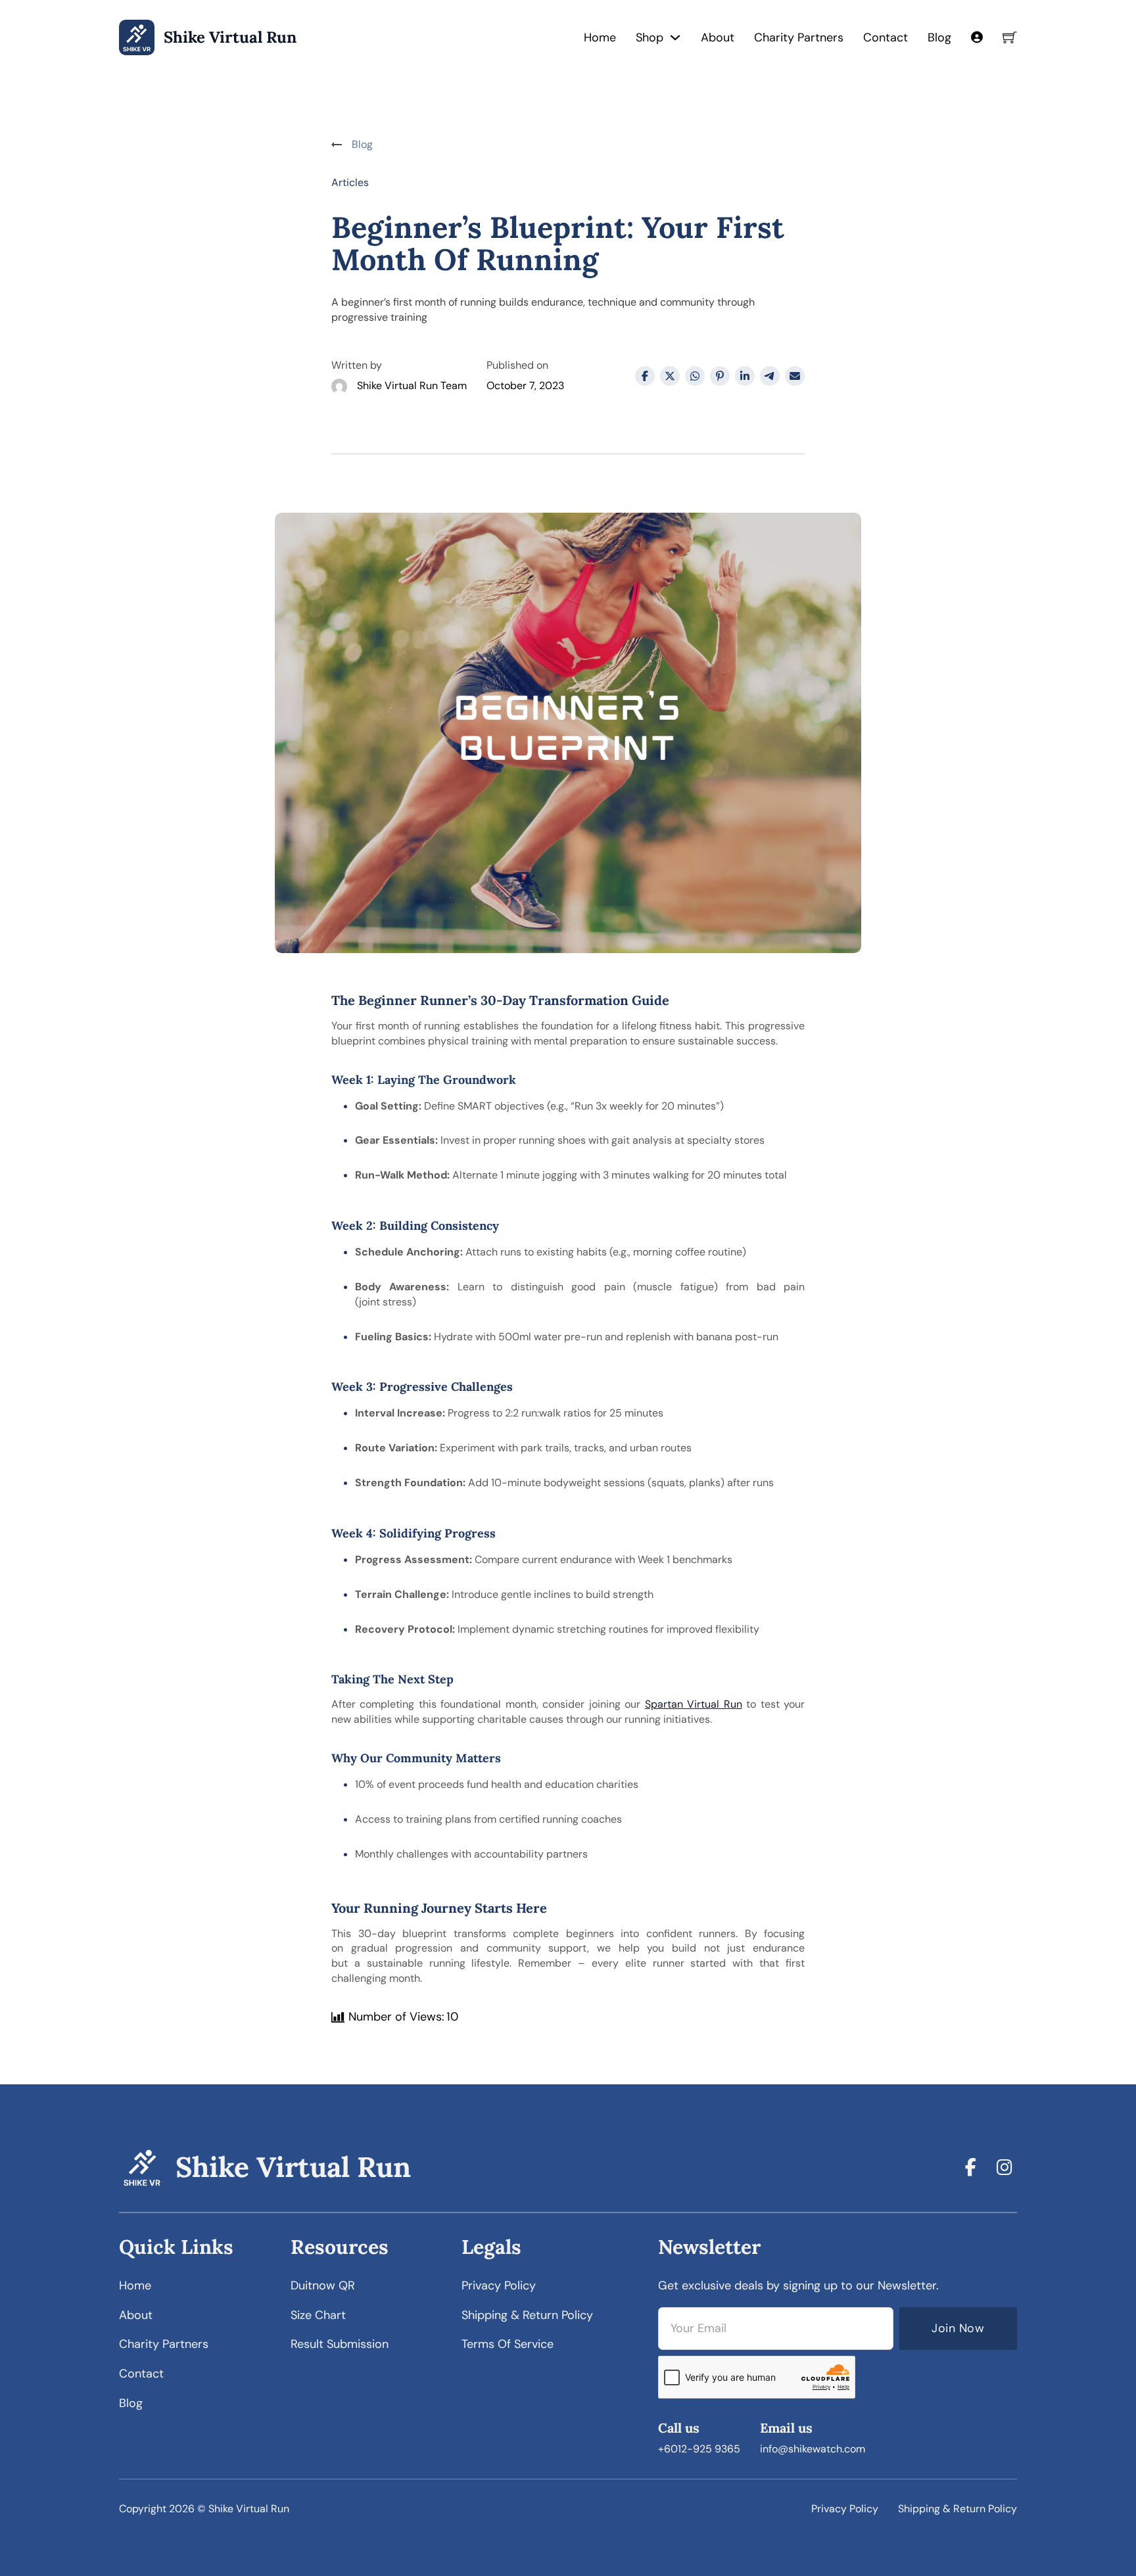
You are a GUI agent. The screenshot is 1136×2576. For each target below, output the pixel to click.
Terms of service (508, 2344)
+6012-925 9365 (699, 2449)
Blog (939, 37)
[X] (670, 376)
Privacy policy (499, 2285)
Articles (350, 182)
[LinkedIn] (745, 376)
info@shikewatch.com (813, 2449)
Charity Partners (799, 37)
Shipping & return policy (527, 2315)
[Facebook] (645, 376)
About (718, 37)
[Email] (795, 376)
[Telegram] (770, 376)
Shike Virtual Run (230, 38)
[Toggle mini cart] (1010, 37)
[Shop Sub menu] (675, 37)
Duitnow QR (323, 2285)
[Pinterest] (720, 376)
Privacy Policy (845, 2509)
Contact (886, 37)
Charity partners (164, 2344)
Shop (650, 37)
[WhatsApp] (695, 376)
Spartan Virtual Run (694, 1704)
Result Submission (340, 2344)
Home (600, 37)
